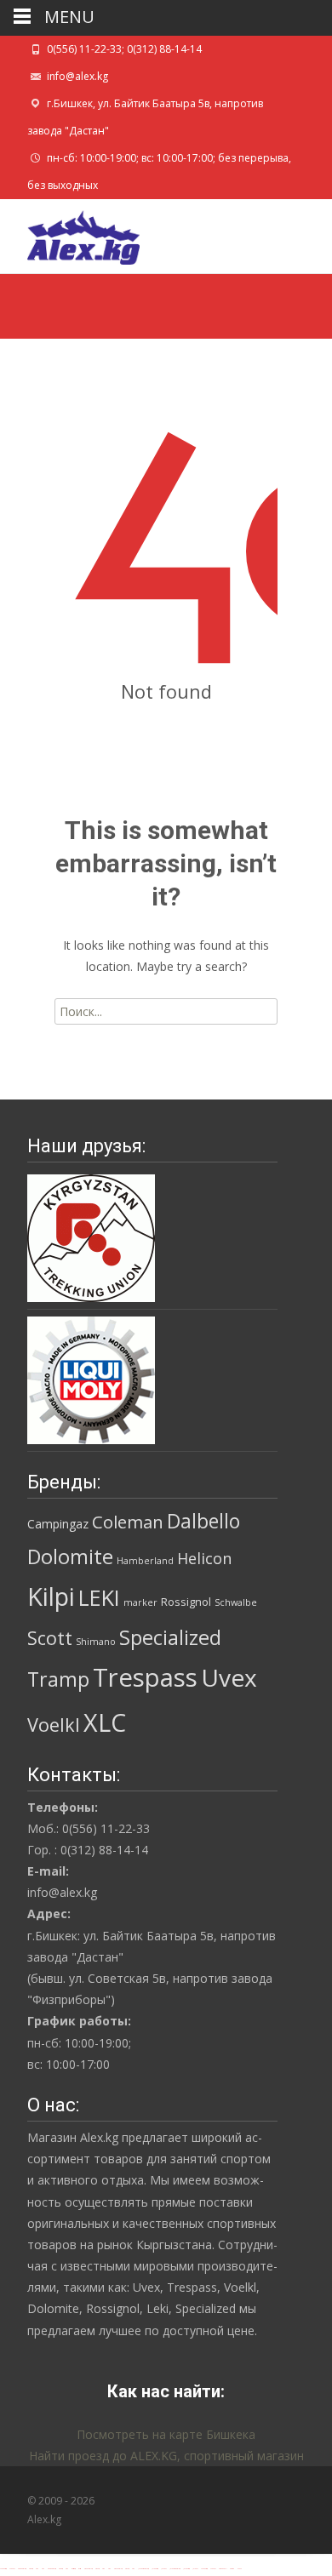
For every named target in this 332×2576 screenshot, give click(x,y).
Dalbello (203, 1521)
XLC (105, 1722)
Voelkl (54, 1725)
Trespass (145, 1677)
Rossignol (186, 1602)
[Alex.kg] (70, 233)
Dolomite (70, 1556)
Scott (50, 1638)
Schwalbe (236, 1602)
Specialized (170, 1637)
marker (140, 1602)
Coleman (128, 1522)
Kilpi (51, 1596)
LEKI (99, 1597)
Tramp (58, 1679)
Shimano (96, 1642)
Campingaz (58, 1524)
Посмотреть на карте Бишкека (166, 2434)
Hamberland (145, 1561)
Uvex (229, 1677)
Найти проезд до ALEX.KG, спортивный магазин (166, 2456)
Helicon (204, 1558)
